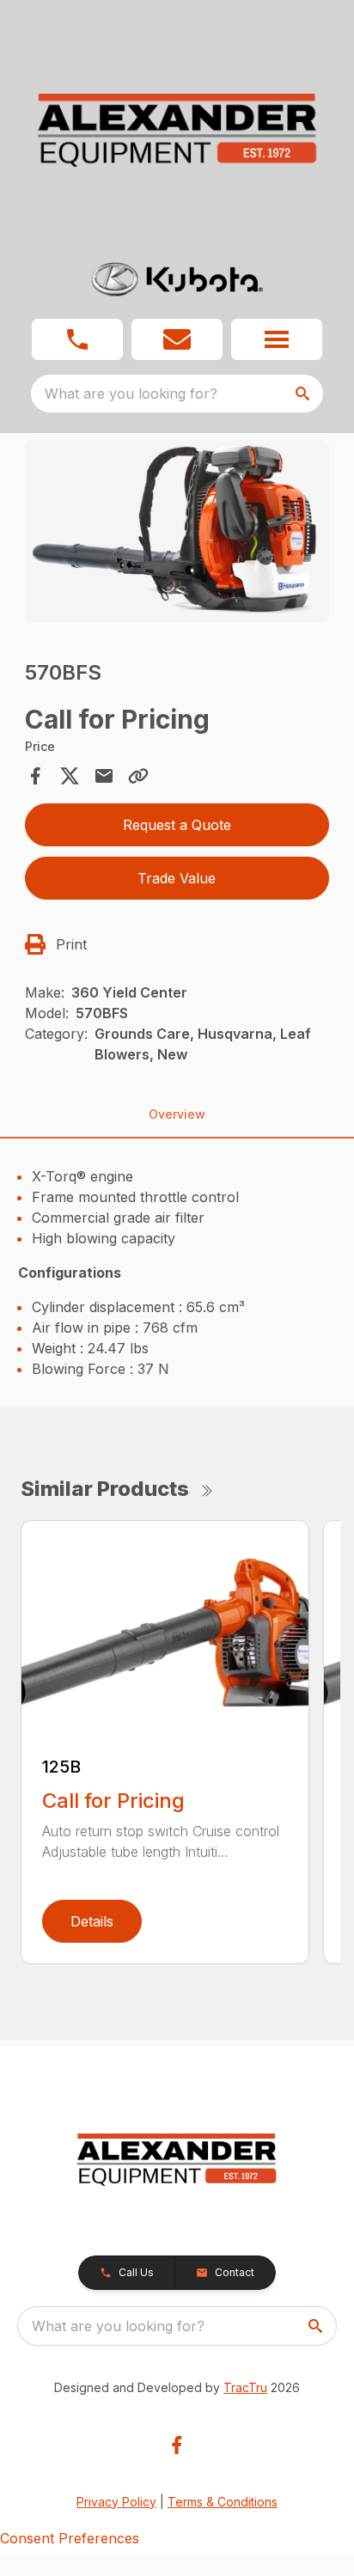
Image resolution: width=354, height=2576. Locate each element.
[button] (77, 339)
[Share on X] (70, 776)
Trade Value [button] (177, 878)
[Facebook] (177, 2445)
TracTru (245, 2387)
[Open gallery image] (177, 531)
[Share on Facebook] (35, 776)
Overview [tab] (177, 1114)
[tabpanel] (177, 534)
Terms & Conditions (223, 2502)
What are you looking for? (131, 394)
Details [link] (92, 1921)
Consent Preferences (70, 2538)
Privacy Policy (116, 2502)
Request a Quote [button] (177, 825)
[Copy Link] (138, 776)
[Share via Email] (104, 776)
